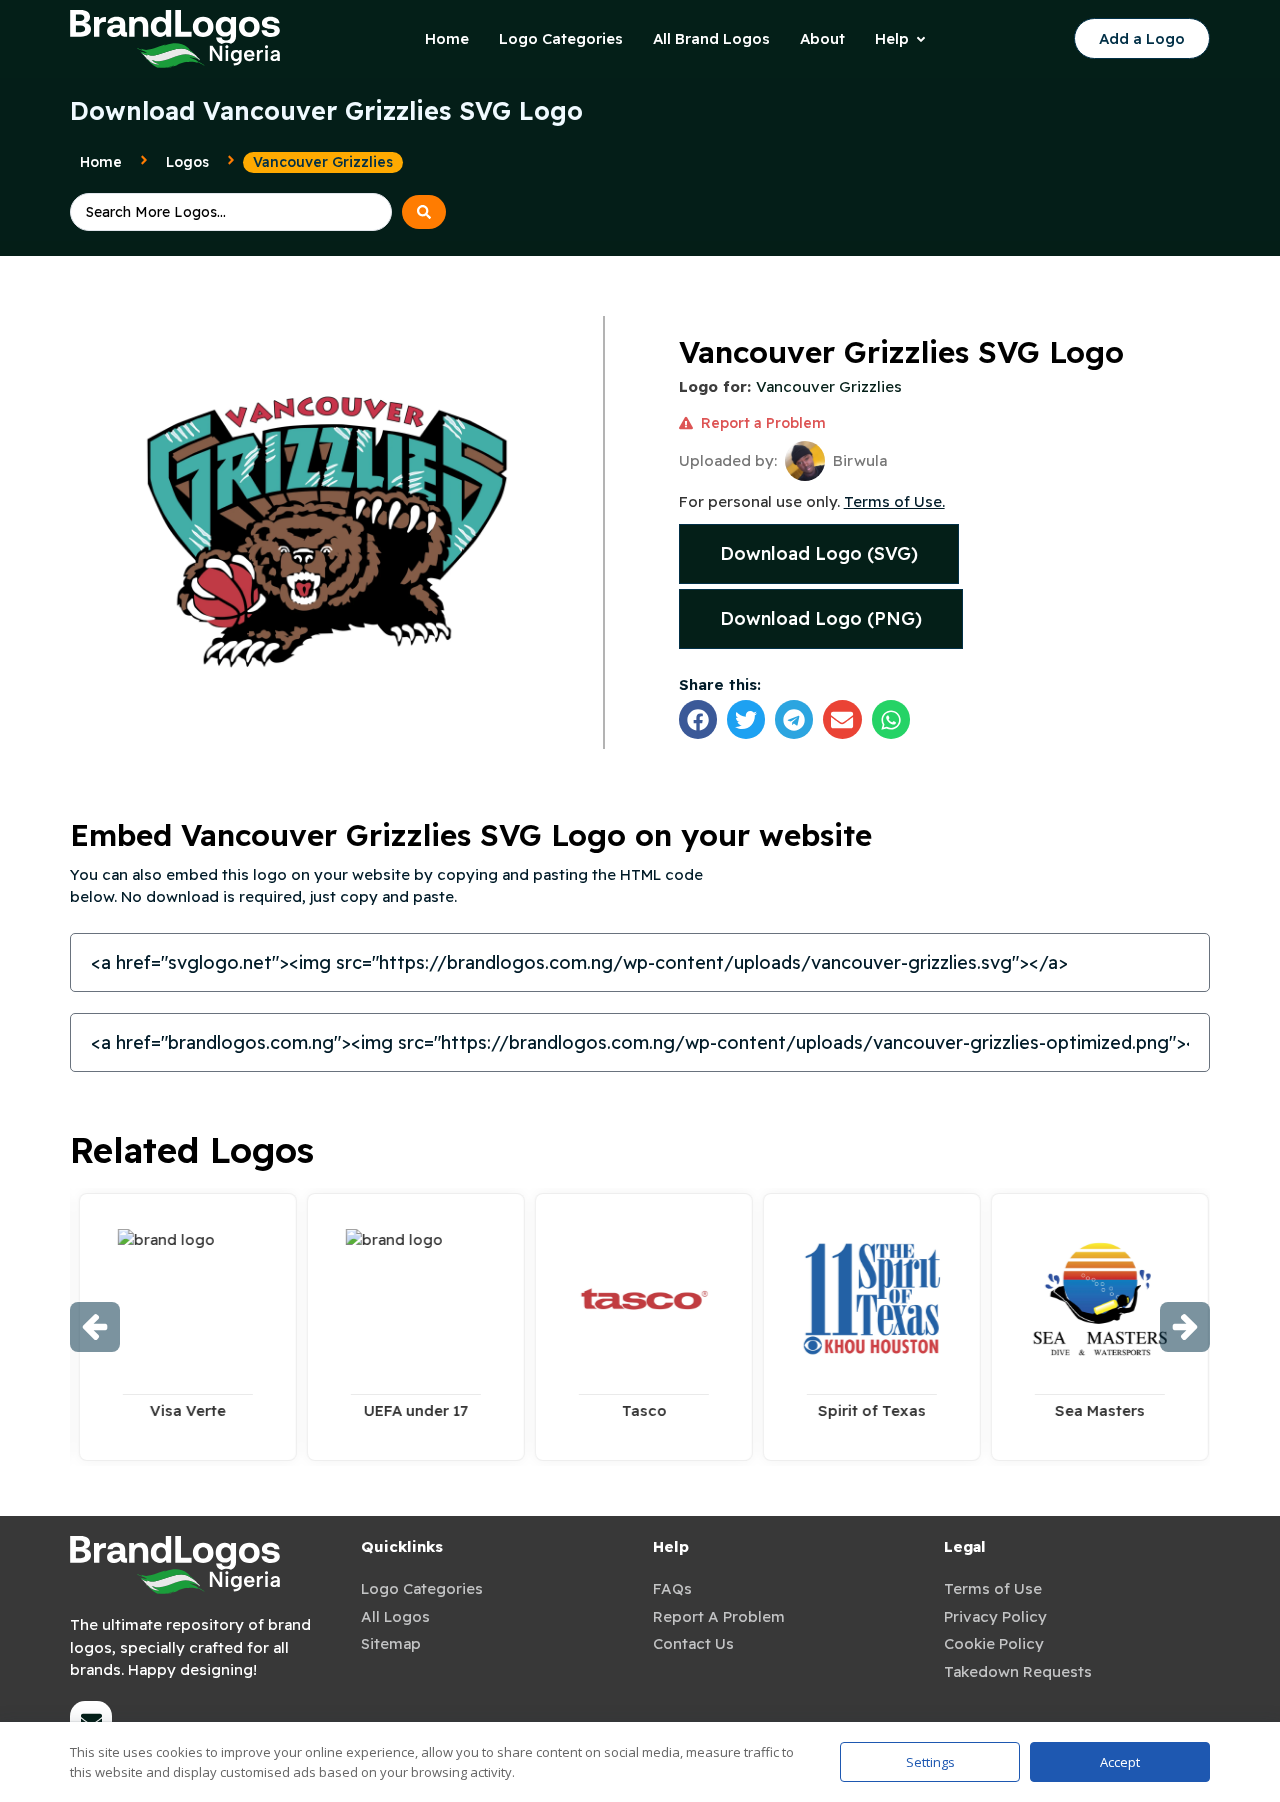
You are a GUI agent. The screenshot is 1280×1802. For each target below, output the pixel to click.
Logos (187, 162)
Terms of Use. (894, 501)
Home (101, 162)
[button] (698, 719)
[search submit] (424, 212)
